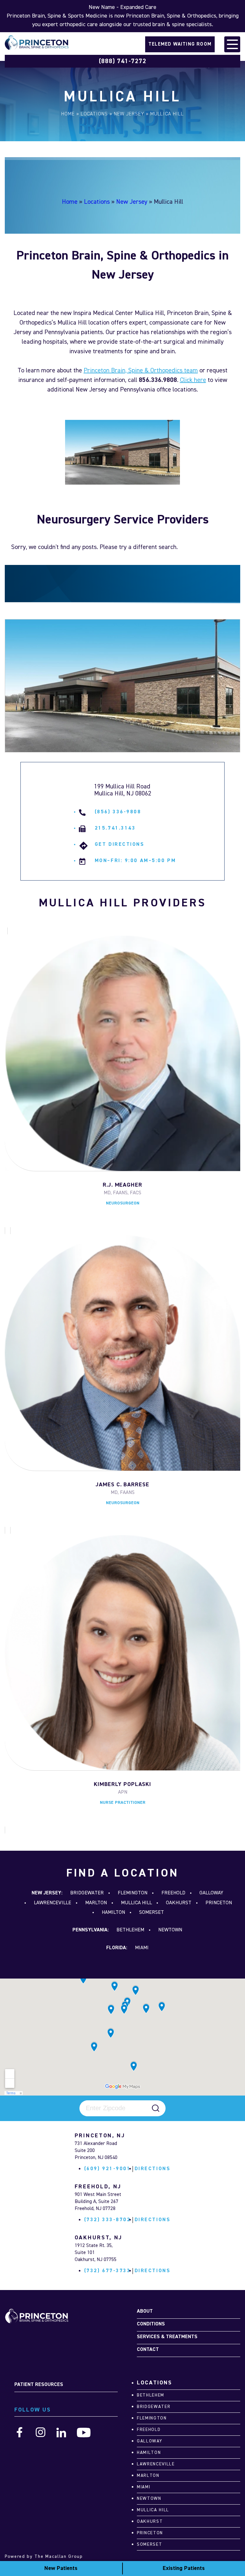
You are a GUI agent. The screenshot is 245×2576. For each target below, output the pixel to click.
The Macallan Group (59, 2557)
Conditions (151, 2324)
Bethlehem (130, 1930)
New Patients (61, 2568)
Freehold (173, 1893)
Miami (142, 1948)
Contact (148, 2350)
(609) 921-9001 (108, 2169)
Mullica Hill (136, 1903)
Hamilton (113, 1913)
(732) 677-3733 (108, 2271)
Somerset (152, 1913)
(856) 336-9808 (118, 812)
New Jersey (129, 114)
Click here (193, 380)
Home (68, 114)
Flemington (133, 1893)
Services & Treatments (167, 2337)
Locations (94, 114)
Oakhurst (179, 1903)
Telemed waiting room (180, 44)
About (145, 2311)
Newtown (170, 1930)
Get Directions (120, 845)
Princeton (219, 1903)
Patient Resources (39, 2385)
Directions (153, 2169)
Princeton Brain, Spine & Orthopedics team (141, 370)
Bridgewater (87, 1893)
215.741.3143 (115, 828)
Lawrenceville (52, 1903)
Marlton (96, 1903)
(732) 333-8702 (108, 2220)
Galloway (211, 1893)
